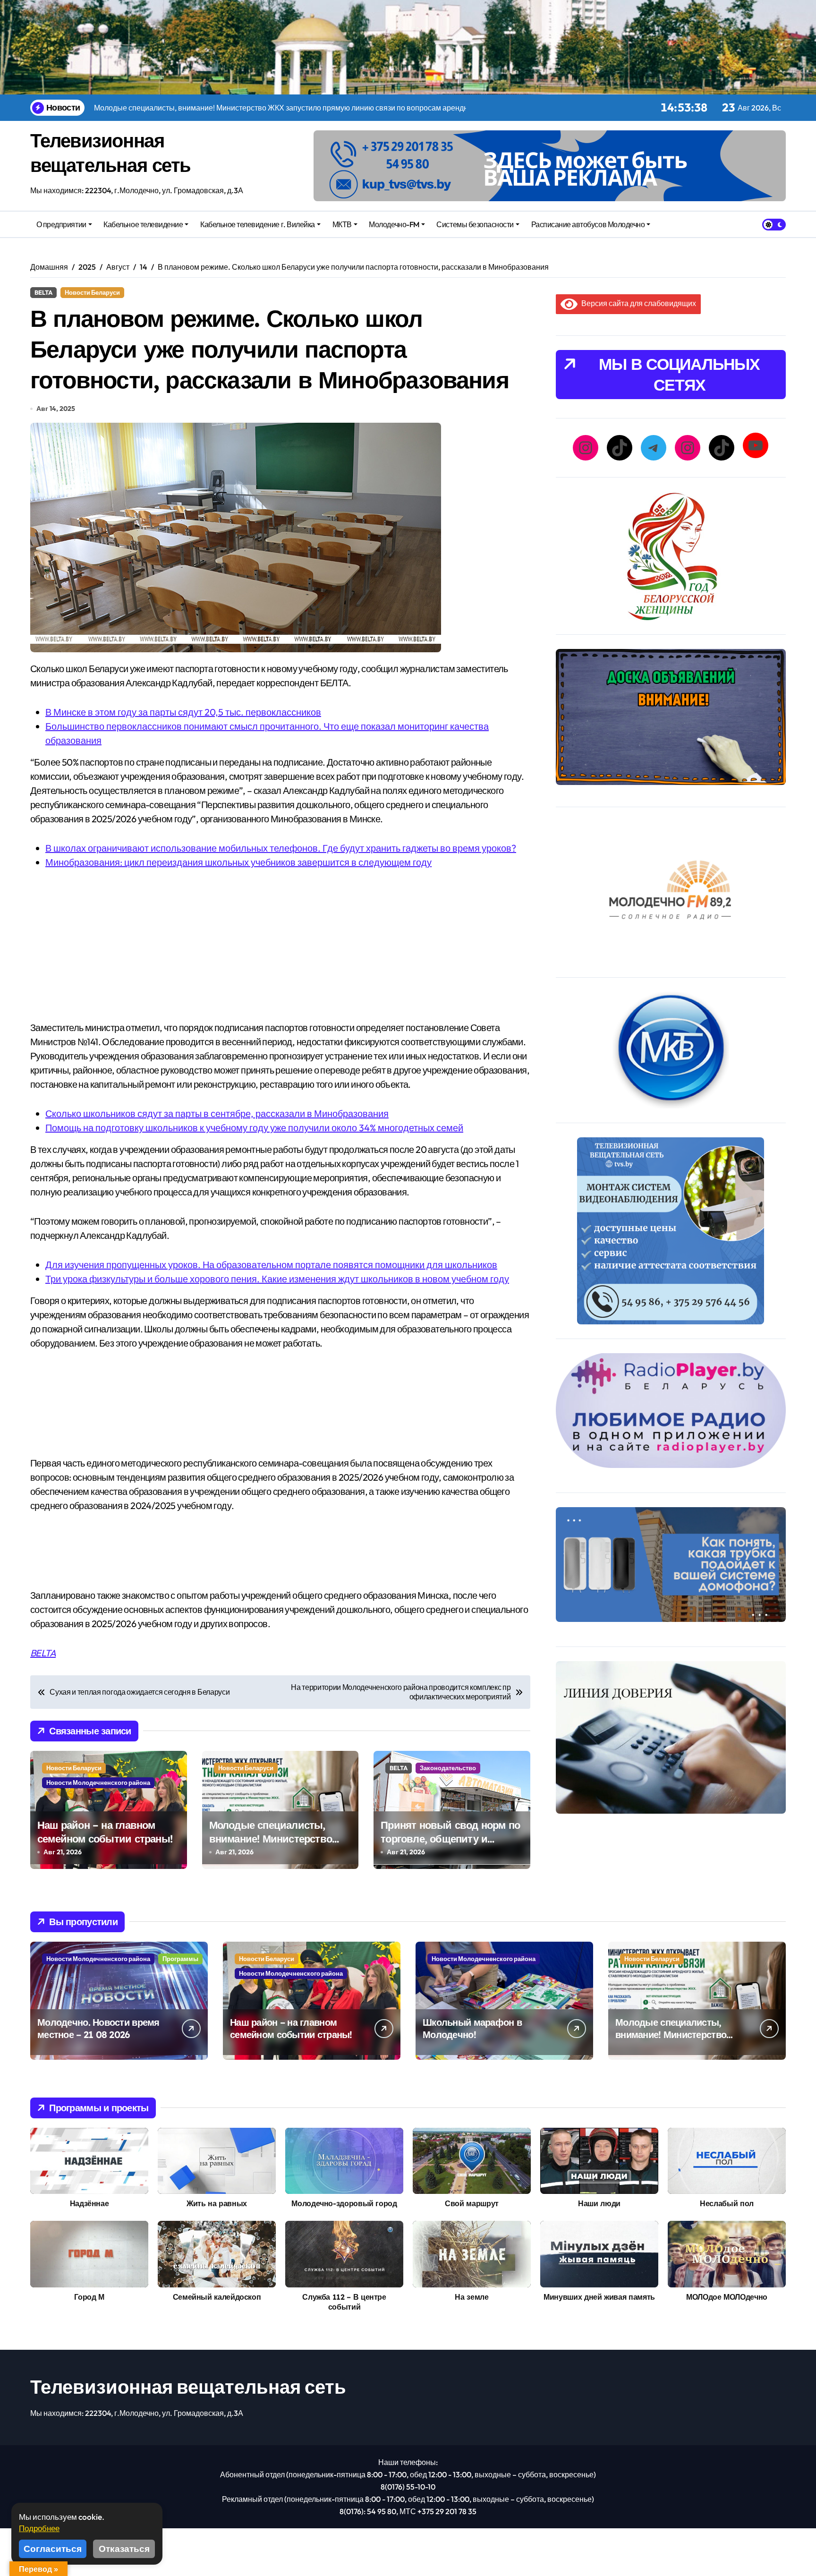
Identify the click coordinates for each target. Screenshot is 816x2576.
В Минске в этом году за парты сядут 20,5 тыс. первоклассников (183, 712)
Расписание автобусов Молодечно (588, 224)
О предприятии (61, 224)
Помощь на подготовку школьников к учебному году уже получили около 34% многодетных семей (254, 1128)
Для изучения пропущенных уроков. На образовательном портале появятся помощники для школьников (271, 1265)
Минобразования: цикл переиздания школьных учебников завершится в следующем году (238, 862)
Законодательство (448, 1768)
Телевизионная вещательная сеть (188, 2387)
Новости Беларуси (92, 292)
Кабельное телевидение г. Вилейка (258, 224)
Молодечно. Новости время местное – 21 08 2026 (98, 2028)
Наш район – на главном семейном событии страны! (105, 1832)
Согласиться (53, 2549)
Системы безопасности (475, 224)
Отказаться (124, 2549)
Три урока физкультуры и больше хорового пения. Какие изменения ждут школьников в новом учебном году (277, 1279)
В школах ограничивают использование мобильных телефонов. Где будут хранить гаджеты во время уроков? (281, 848)
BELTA (43, 292)
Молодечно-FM (394, 224)
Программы (180, 1959)
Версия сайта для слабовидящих (637, 303)
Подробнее (39, 2528)
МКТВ (342, 224)
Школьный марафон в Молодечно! (472, 2028)
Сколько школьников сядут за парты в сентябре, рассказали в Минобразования (217, 1113)
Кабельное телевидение (143, 224)
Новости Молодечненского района (98, 1783)
